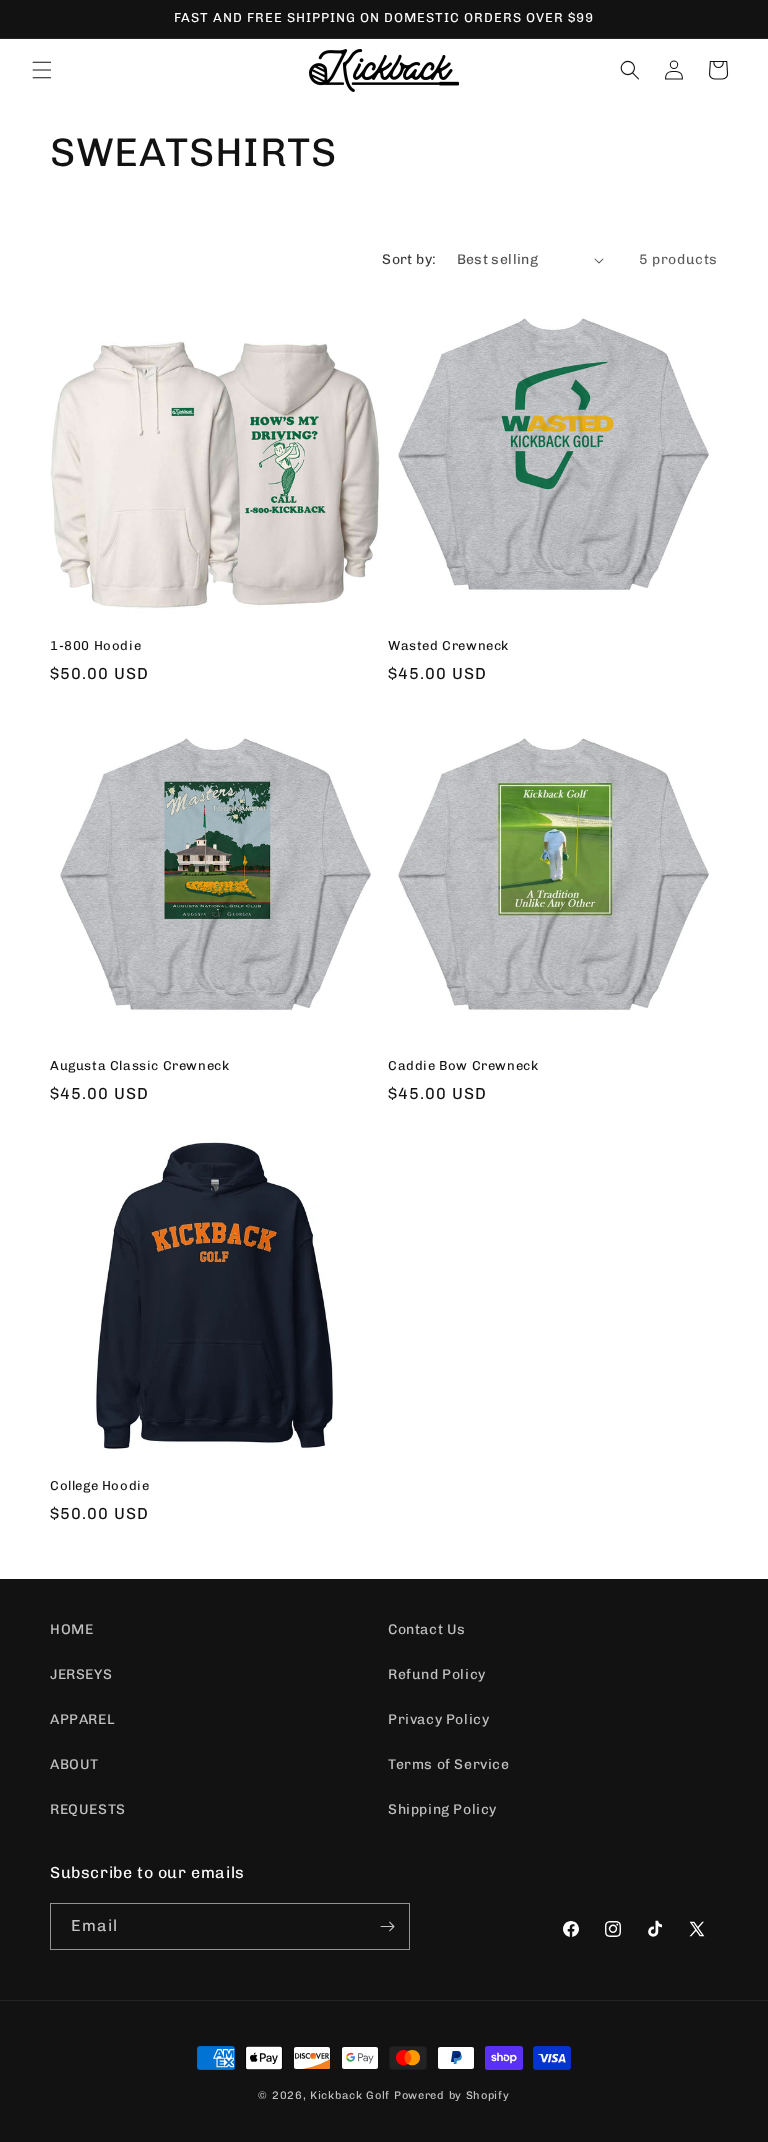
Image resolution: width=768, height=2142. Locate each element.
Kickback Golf (350, 2095)
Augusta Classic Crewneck (139, 1065)
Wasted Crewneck (448, 645)
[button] (42, 70)
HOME (71, 1629)
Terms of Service (449, 1764)
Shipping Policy (442, 1809)
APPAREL (82, 1719)
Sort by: (409, 259)
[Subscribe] (387, 1926)
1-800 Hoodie (95, 645)
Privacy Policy (438, 1719)
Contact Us (427, 1629)
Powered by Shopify (452, 2095)
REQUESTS (88, 1809)
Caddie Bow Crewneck (463, 1065)
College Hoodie (99, 1485)
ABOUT (74, 1764)
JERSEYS (81, 1674)
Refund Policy (437, 1674)
